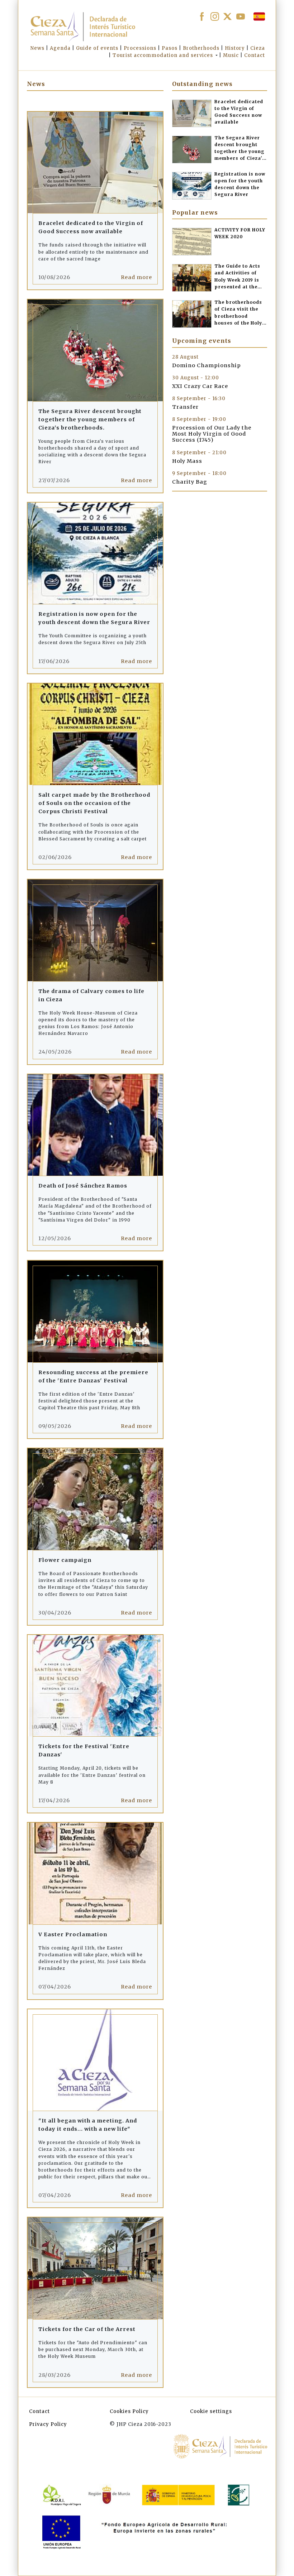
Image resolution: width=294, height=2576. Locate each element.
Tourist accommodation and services (163, 55)
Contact (39, 2411)
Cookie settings (211, 2411)
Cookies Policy (129, 2411)
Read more (136, 277)
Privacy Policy (48, 2424)
